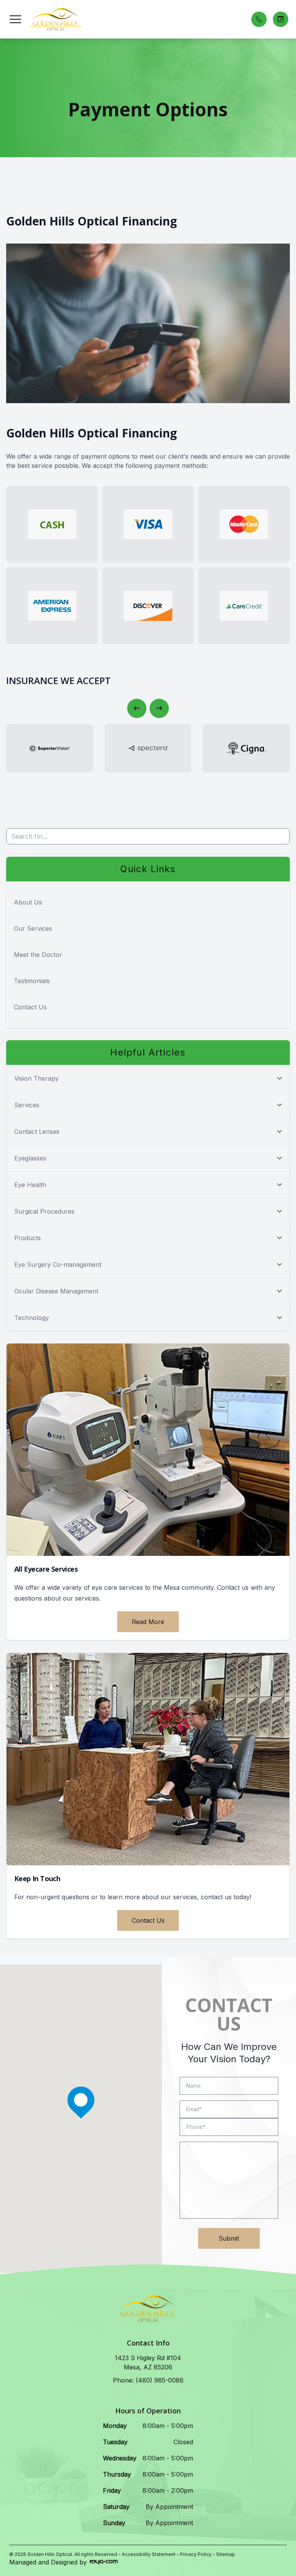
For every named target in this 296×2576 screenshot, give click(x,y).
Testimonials (32, 981)
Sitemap (226, 2554)
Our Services (33, 928)
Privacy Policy (196, 2554)
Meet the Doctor (38, 955)
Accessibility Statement (149, 2554)
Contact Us (30, 1007)
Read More (148, 1622)
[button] (15, 19)
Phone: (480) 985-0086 (148, 2380)
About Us (28, 902)
